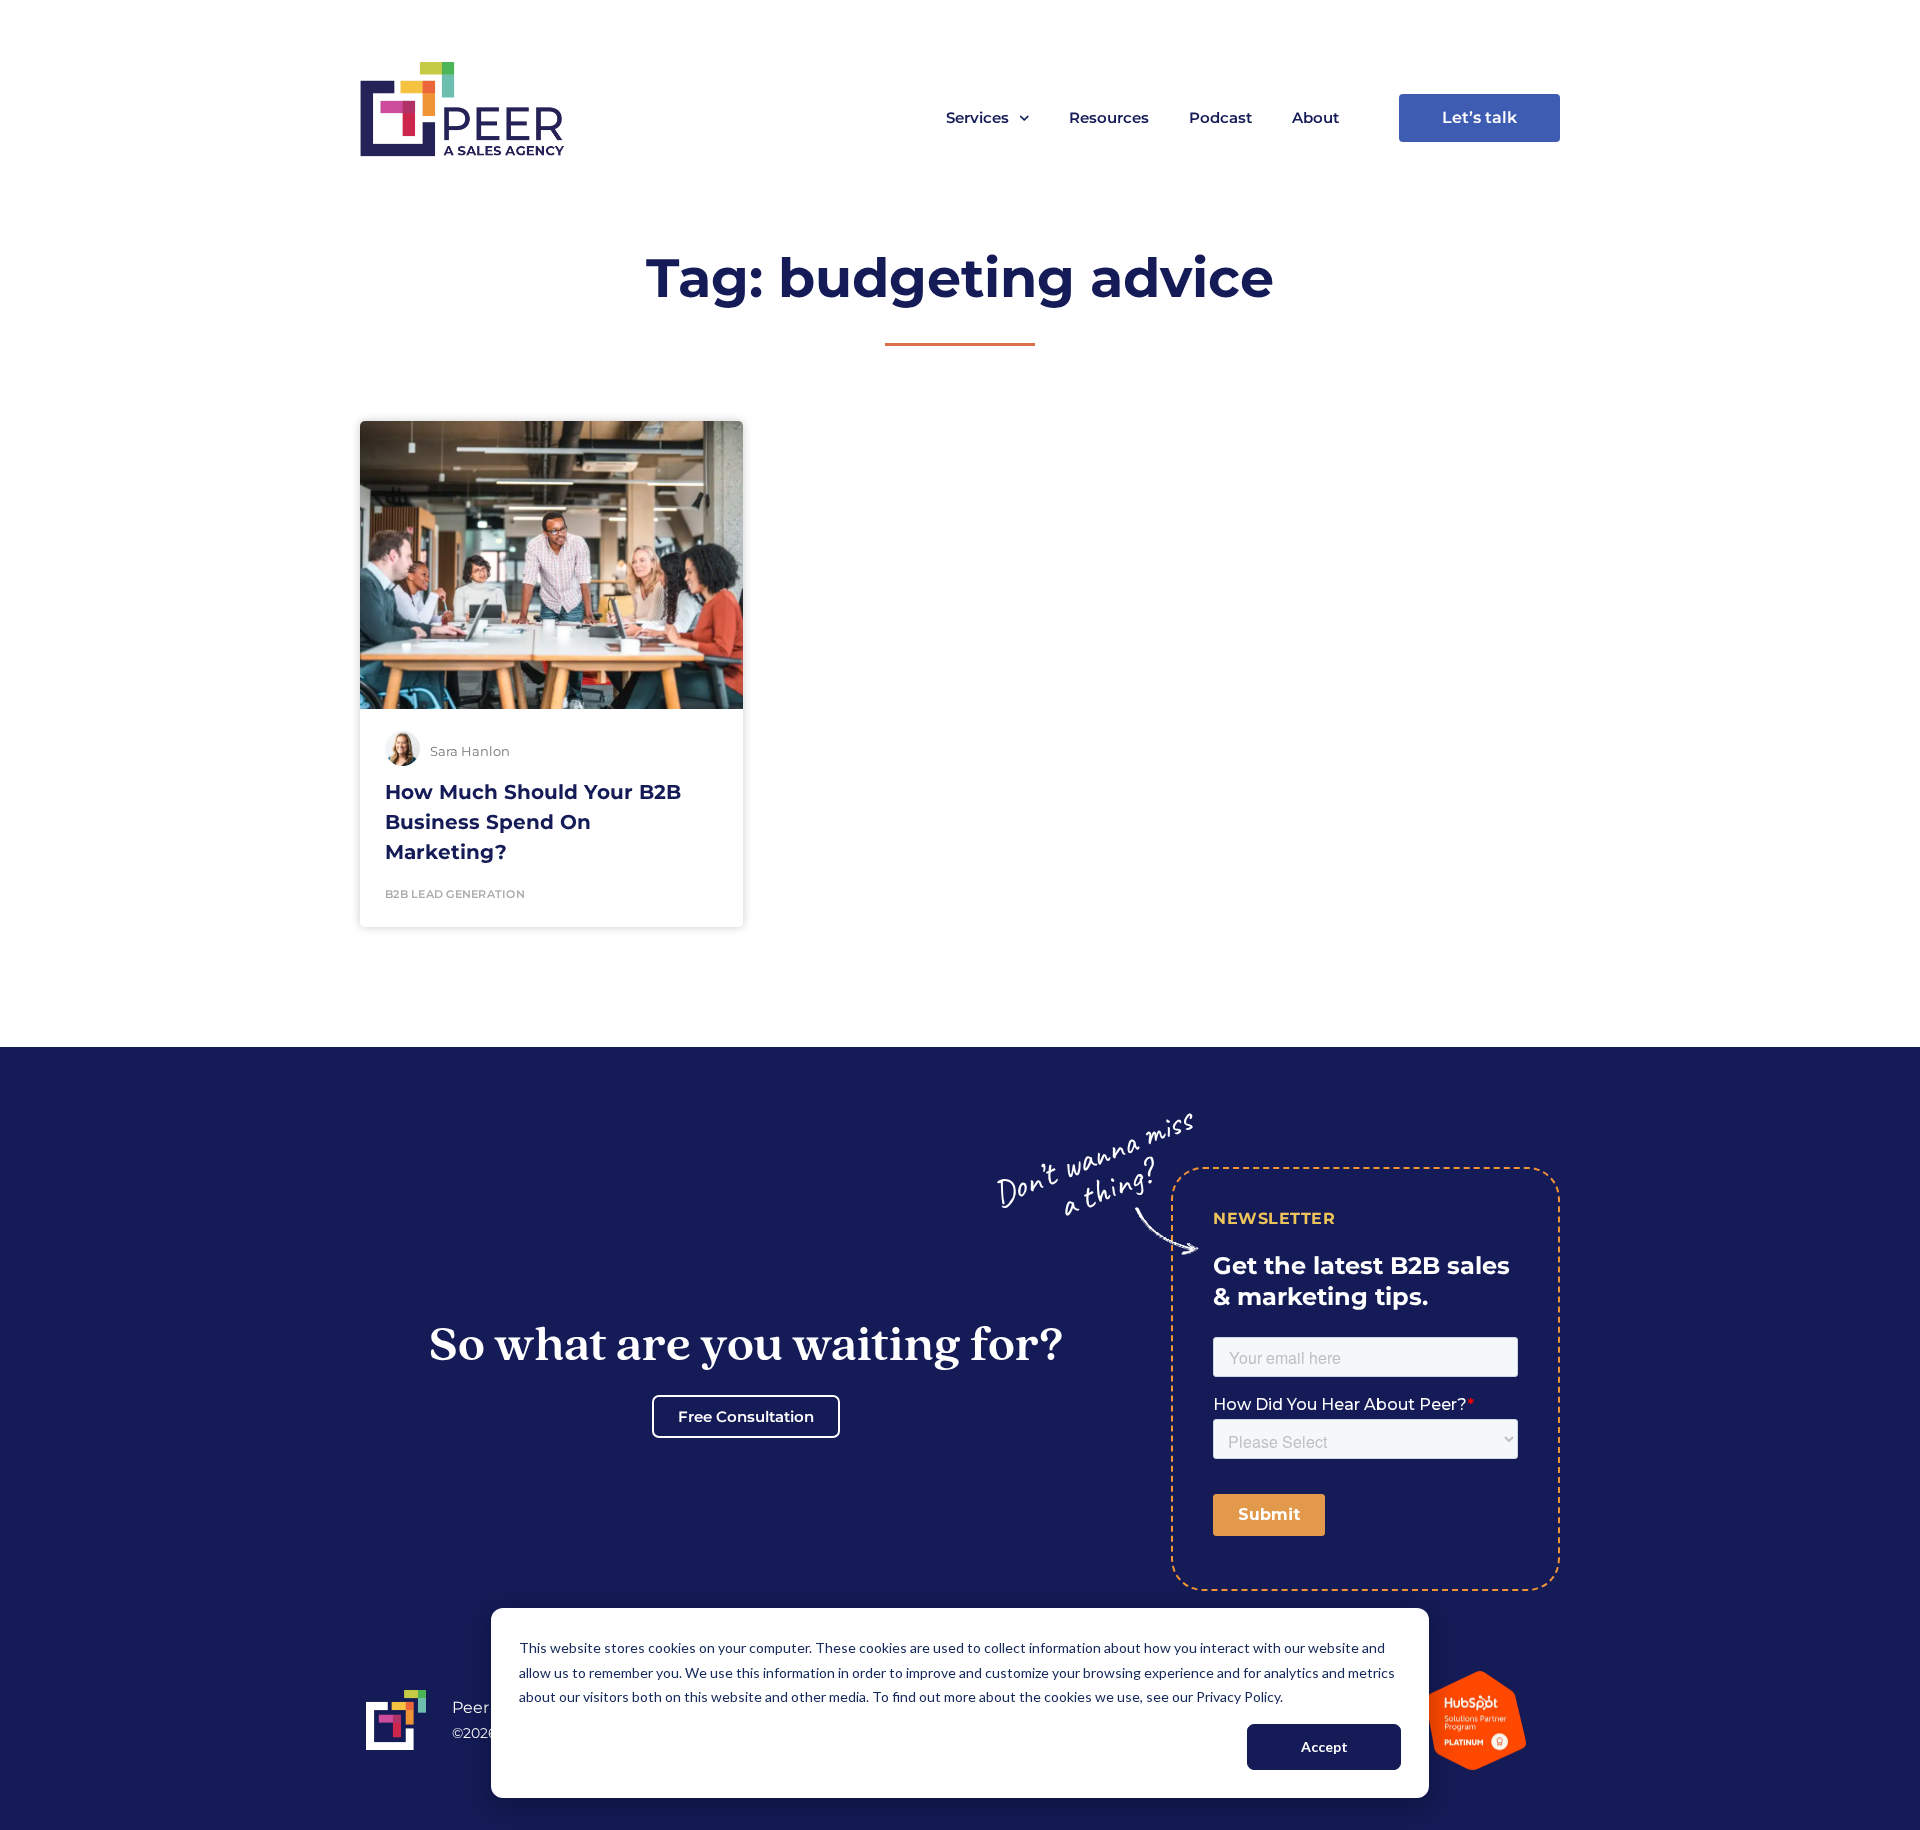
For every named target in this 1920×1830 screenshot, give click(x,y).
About (1315, 117)
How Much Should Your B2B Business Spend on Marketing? (533, 822)
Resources (1109, 117)
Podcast (1220, 117)
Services (977, 117)
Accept (1324, 1746)
